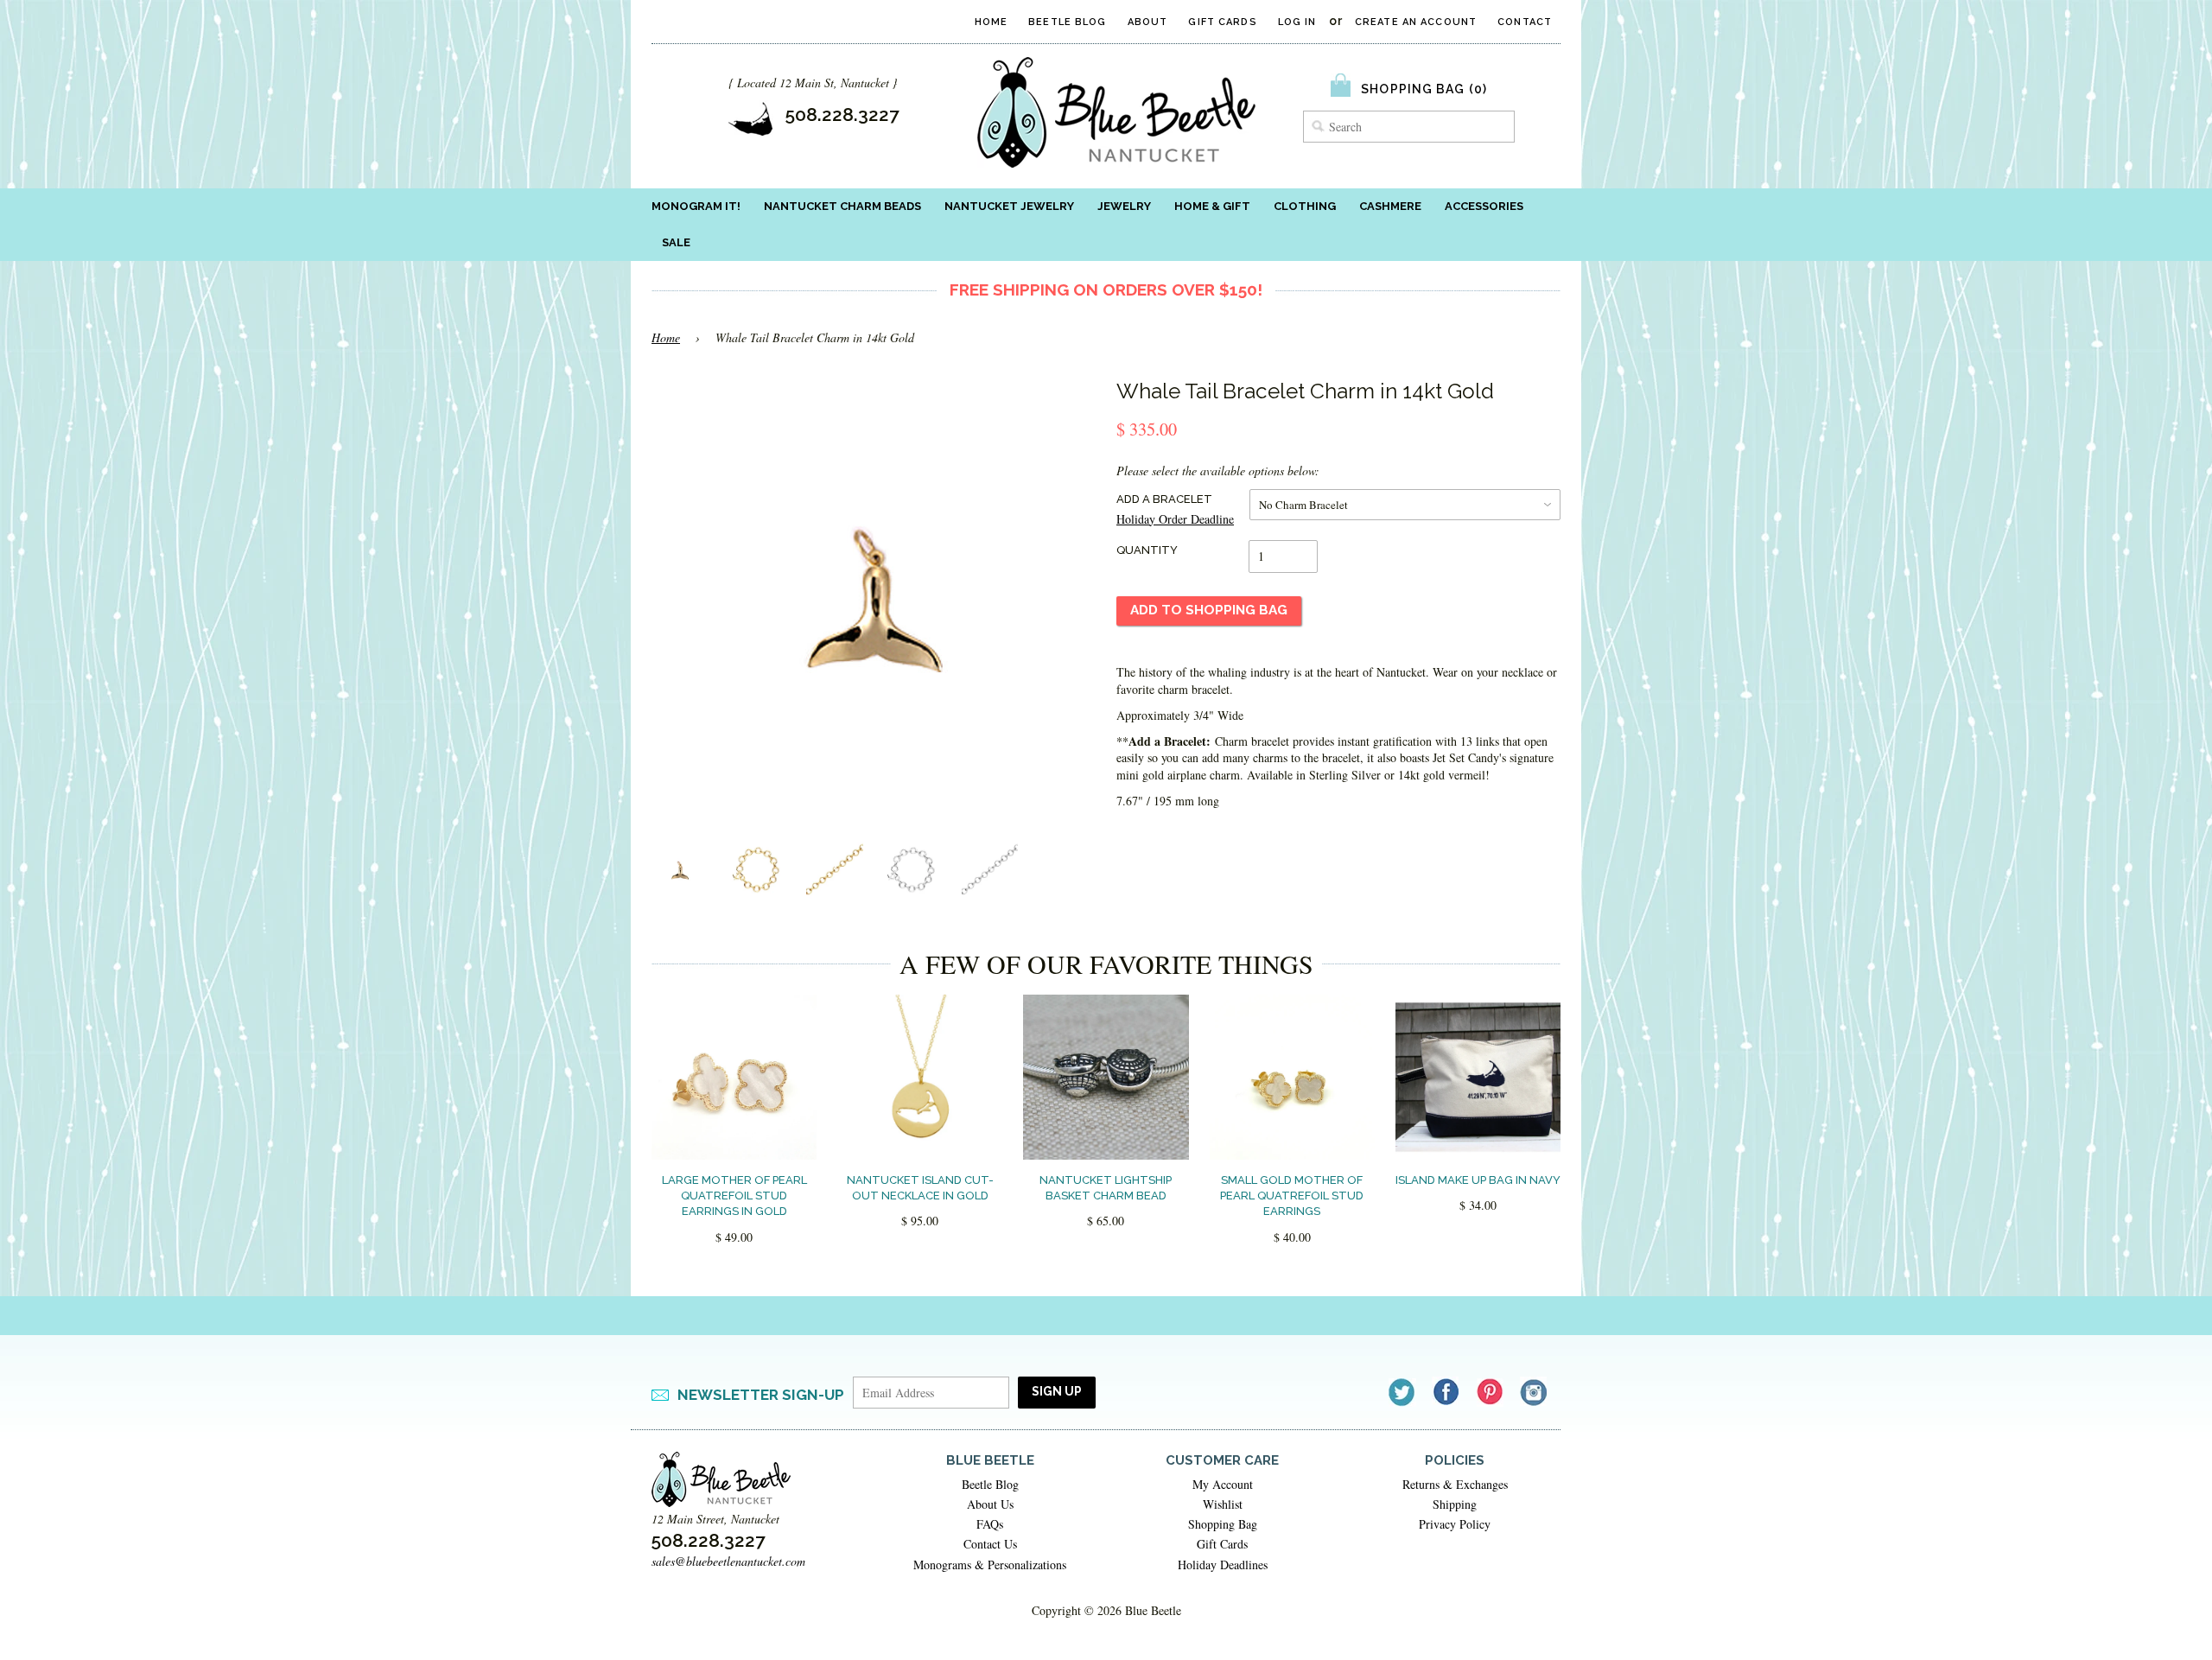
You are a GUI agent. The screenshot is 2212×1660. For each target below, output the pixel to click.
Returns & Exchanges (1455, 1484)
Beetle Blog (1067, 22)
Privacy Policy (1455, 1524)
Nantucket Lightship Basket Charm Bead (1106, 1188)
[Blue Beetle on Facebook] (1447, 1392)
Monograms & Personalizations (990, 1565)
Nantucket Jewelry (1009, 206)
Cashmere (1390, 206)
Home (991, 22)
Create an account (1416, 22)
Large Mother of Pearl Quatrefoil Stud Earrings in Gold (734, 1196)
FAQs (990, 1524)
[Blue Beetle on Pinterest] (1491, 1392)
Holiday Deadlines (1223, 1565)
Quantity (1147, 550)
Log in (1297, 22)
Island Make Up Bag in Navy (1478, 1180)
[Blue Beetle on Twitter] (1403, 1392)
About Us (990, 1504)
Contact (1525, 22)
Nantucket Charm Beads (842, 206)
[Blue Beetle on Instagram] (1535, 1392)
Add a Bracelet (1164, 499)
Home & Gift (1212, 206)
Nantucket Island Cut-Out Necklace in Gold (920, 1188)
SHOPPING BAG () (1424, 89)
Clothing (1305, 206)
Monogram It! (696, 206)
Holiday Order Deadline (1175, 519)
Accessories (1484, 206)
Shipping (1455, 1504)
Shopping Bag (1223, 1524)
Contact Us (990, 1544)
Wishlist (1223, 1504)
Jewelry (1124, 206)
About (1148, 22)
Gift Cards (1222, 22)
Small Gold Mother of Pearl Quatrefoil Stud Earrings (1292, 1196)
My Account (1223, 1484)
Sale (676, 242)
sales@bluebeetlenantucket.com (728, 1561)
